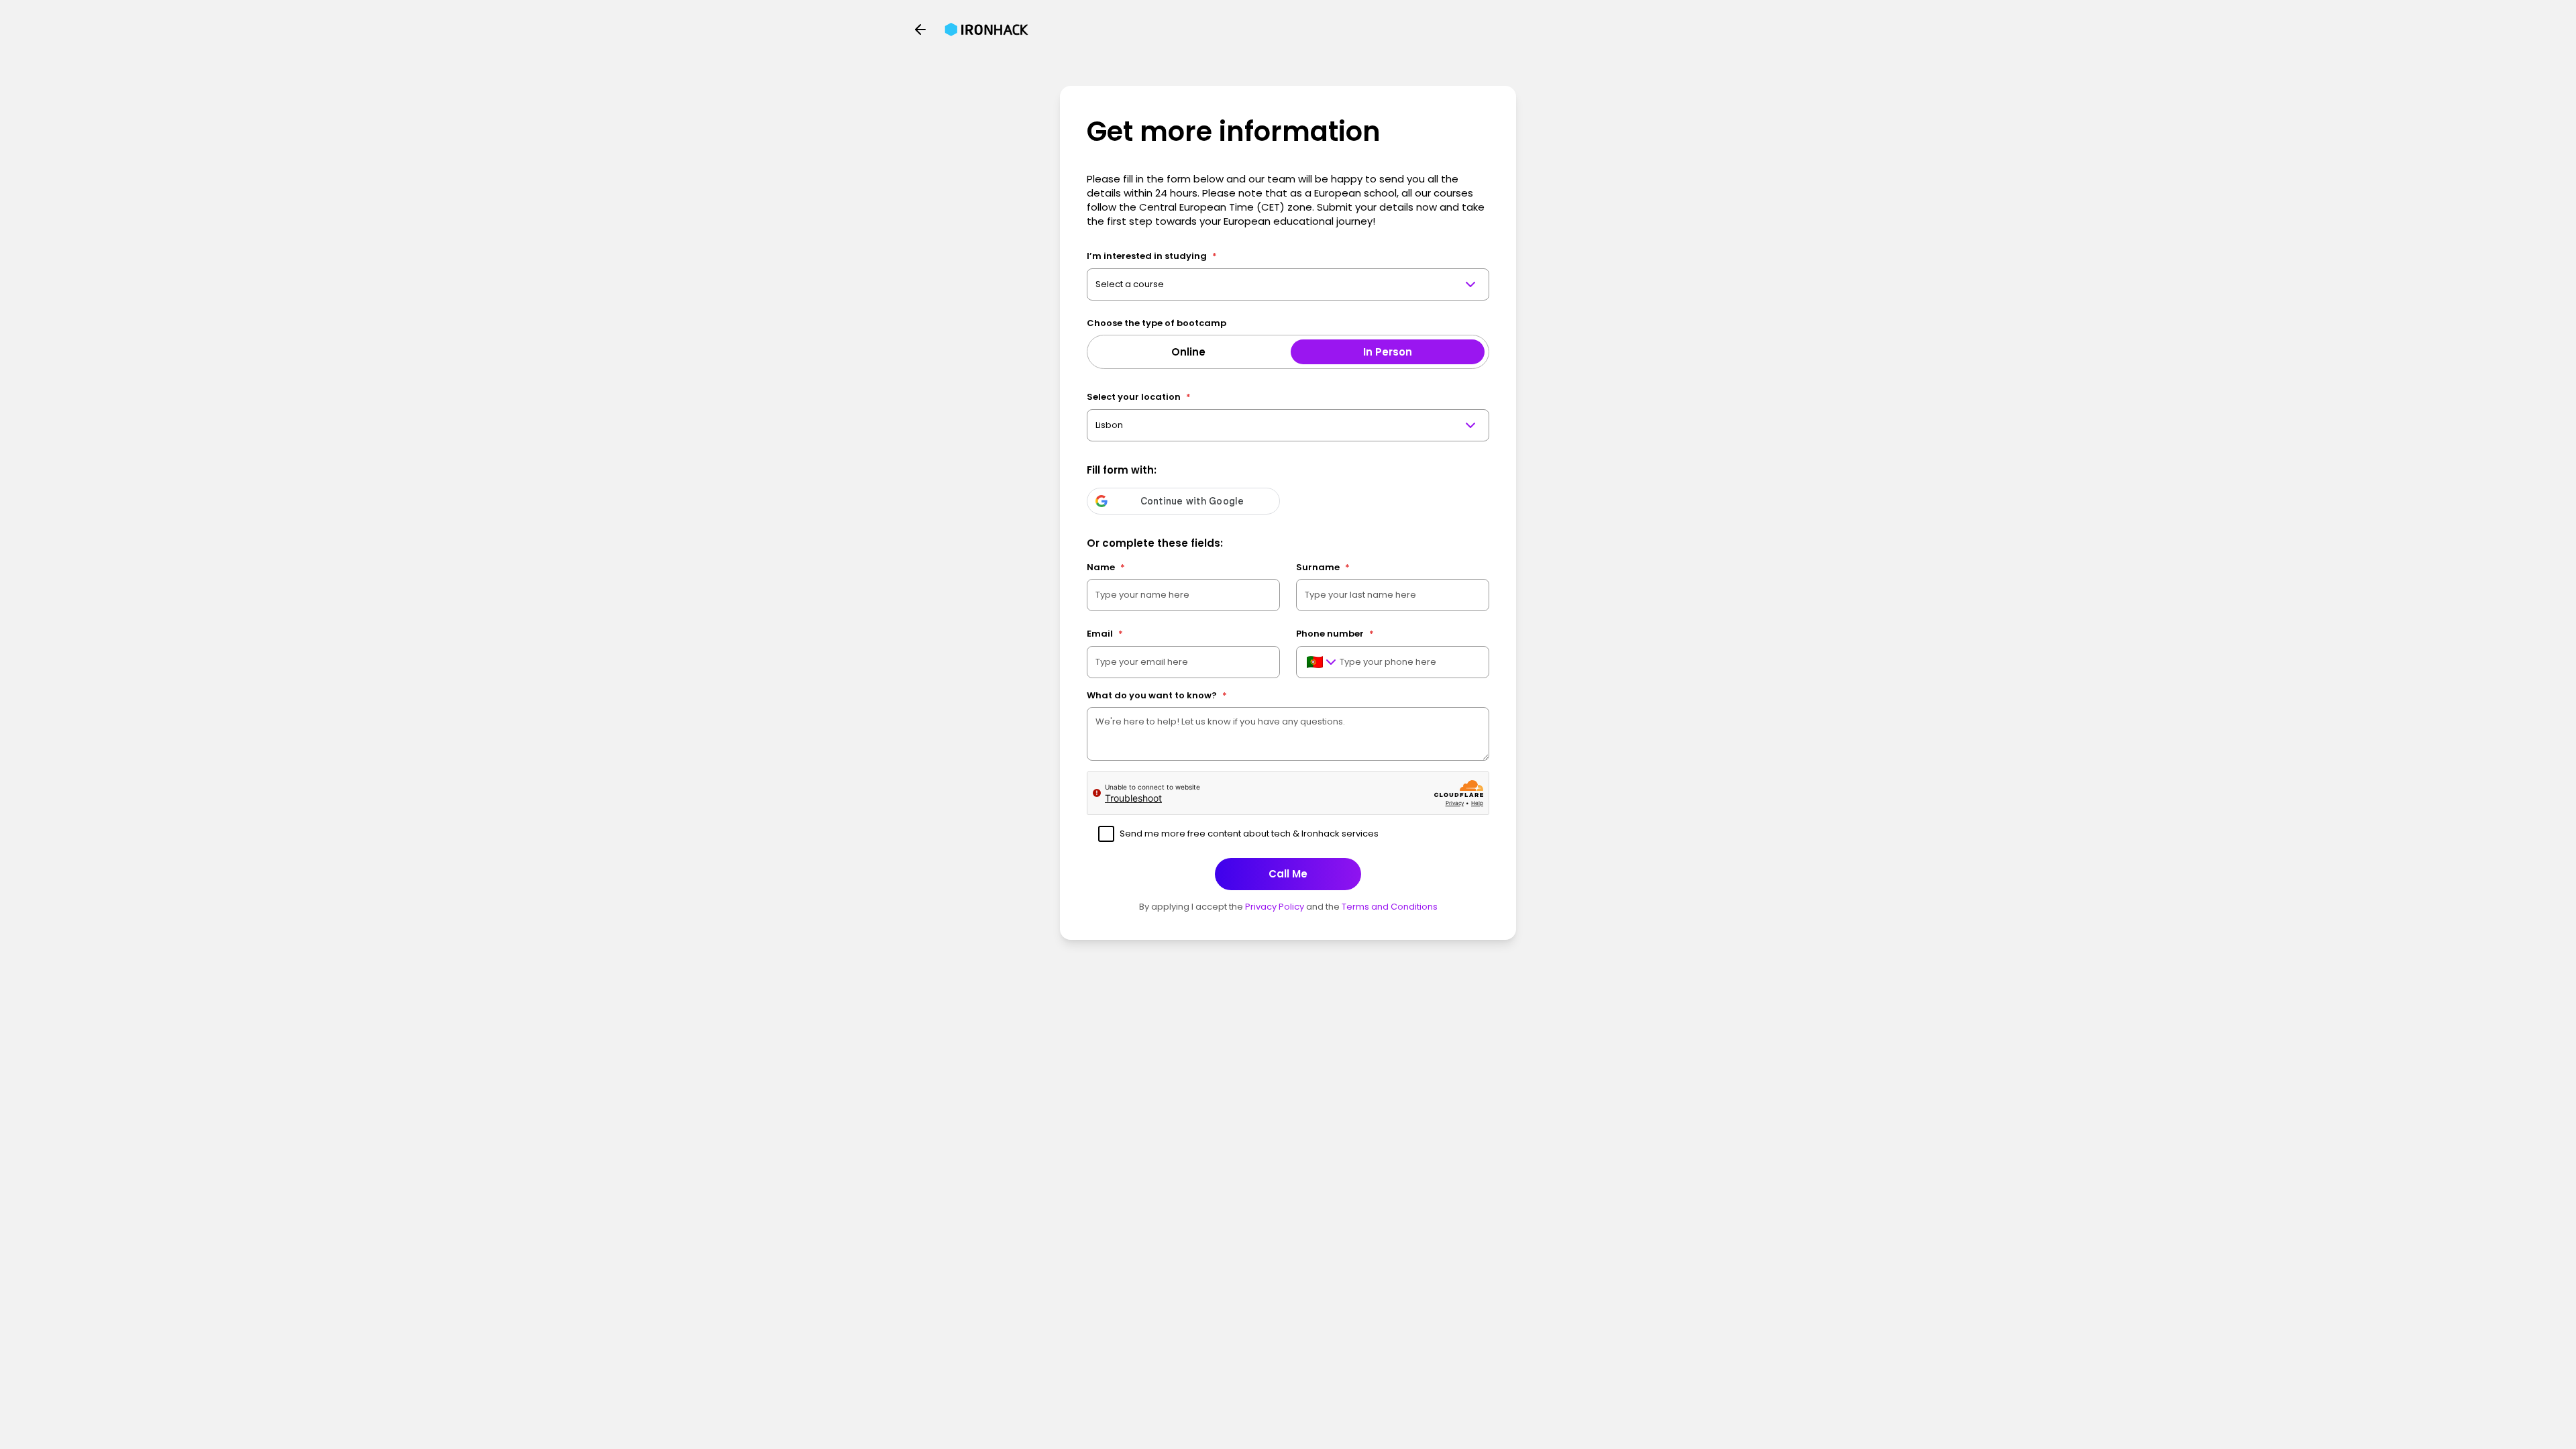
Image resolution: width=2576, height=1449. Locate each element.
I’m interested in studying (1152, 256)
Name (1106, 567)
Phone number (1335, 634)
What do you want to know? (1157, 695)
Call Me (1288, 874)
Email (1105, 634)
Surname (1323, 567)
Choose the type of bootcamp (1157, 323)
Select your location (1139, 397)
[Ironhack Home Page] (986, 30)
